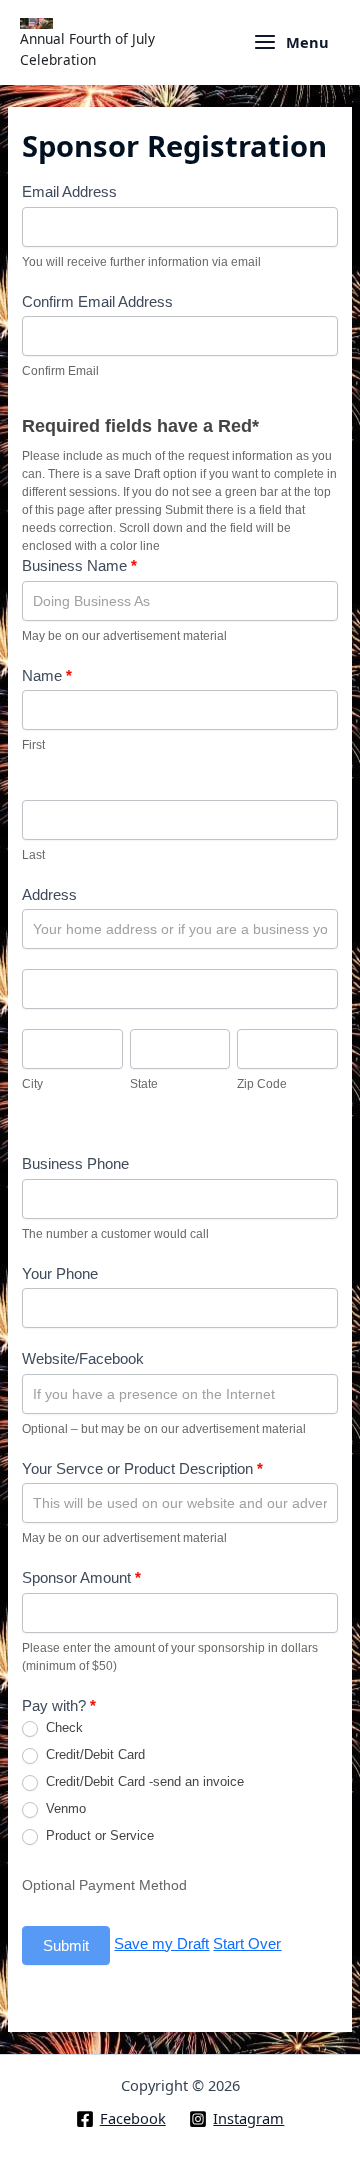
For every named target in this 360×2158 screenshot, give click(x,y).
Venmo (64, 1808)
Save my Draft (161, 1943)
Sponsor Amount (81, 1577)
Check (62, 1727)
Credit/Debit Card (93, 1754)
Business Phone (75, 1163)
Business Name (79, 565)
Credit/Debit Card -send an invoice (143, 1781)
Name (47, 675)
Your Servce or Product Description (142, 1468)
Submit (66, 1945)
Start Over (247, 1943)
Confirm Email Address (97, 301)
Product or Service (98, 1835)
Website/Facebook (83, 1358)
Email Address (69, 191)
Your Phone (60, 1273)
